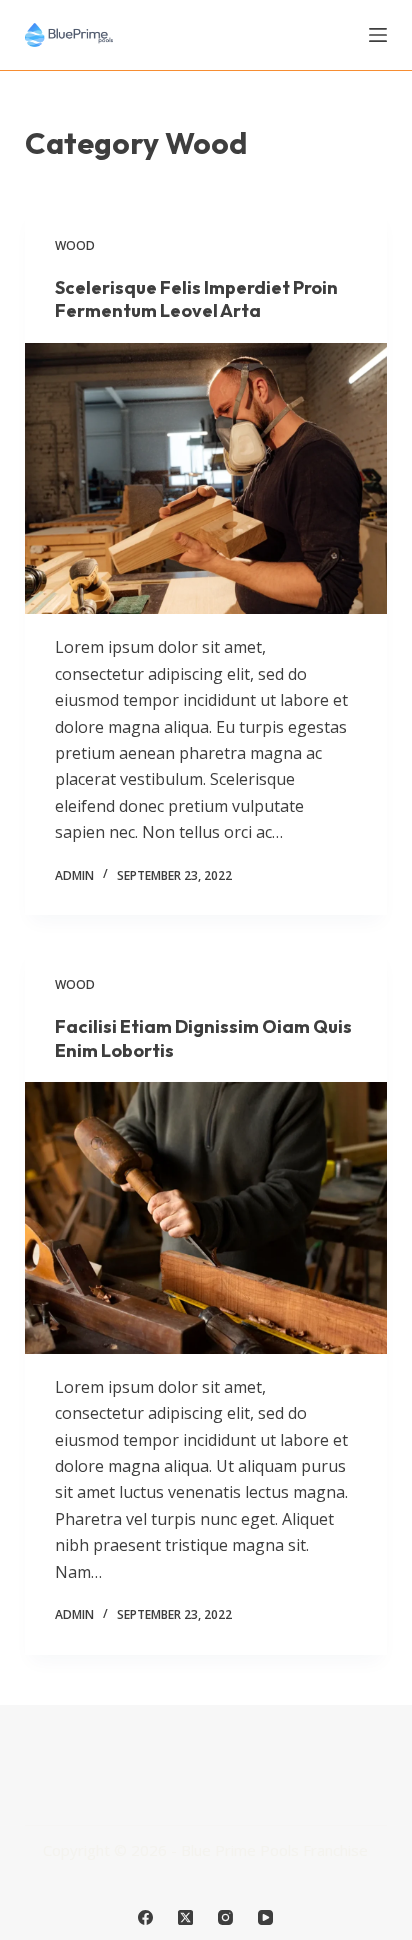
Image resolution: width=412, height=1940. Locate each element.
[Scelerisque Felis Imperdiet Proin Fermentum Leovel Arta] (206, 479)
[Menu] (378, 35)
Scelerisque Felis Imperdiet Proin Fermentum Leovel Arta (196, 299)
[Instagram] (225, 1917)
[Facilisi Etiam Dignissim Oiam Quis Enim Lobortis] (206, 1218)
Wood (75, 245)
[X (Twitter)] (185, 1917)
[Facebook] (145, 1917)
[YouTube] (265, 1917)
